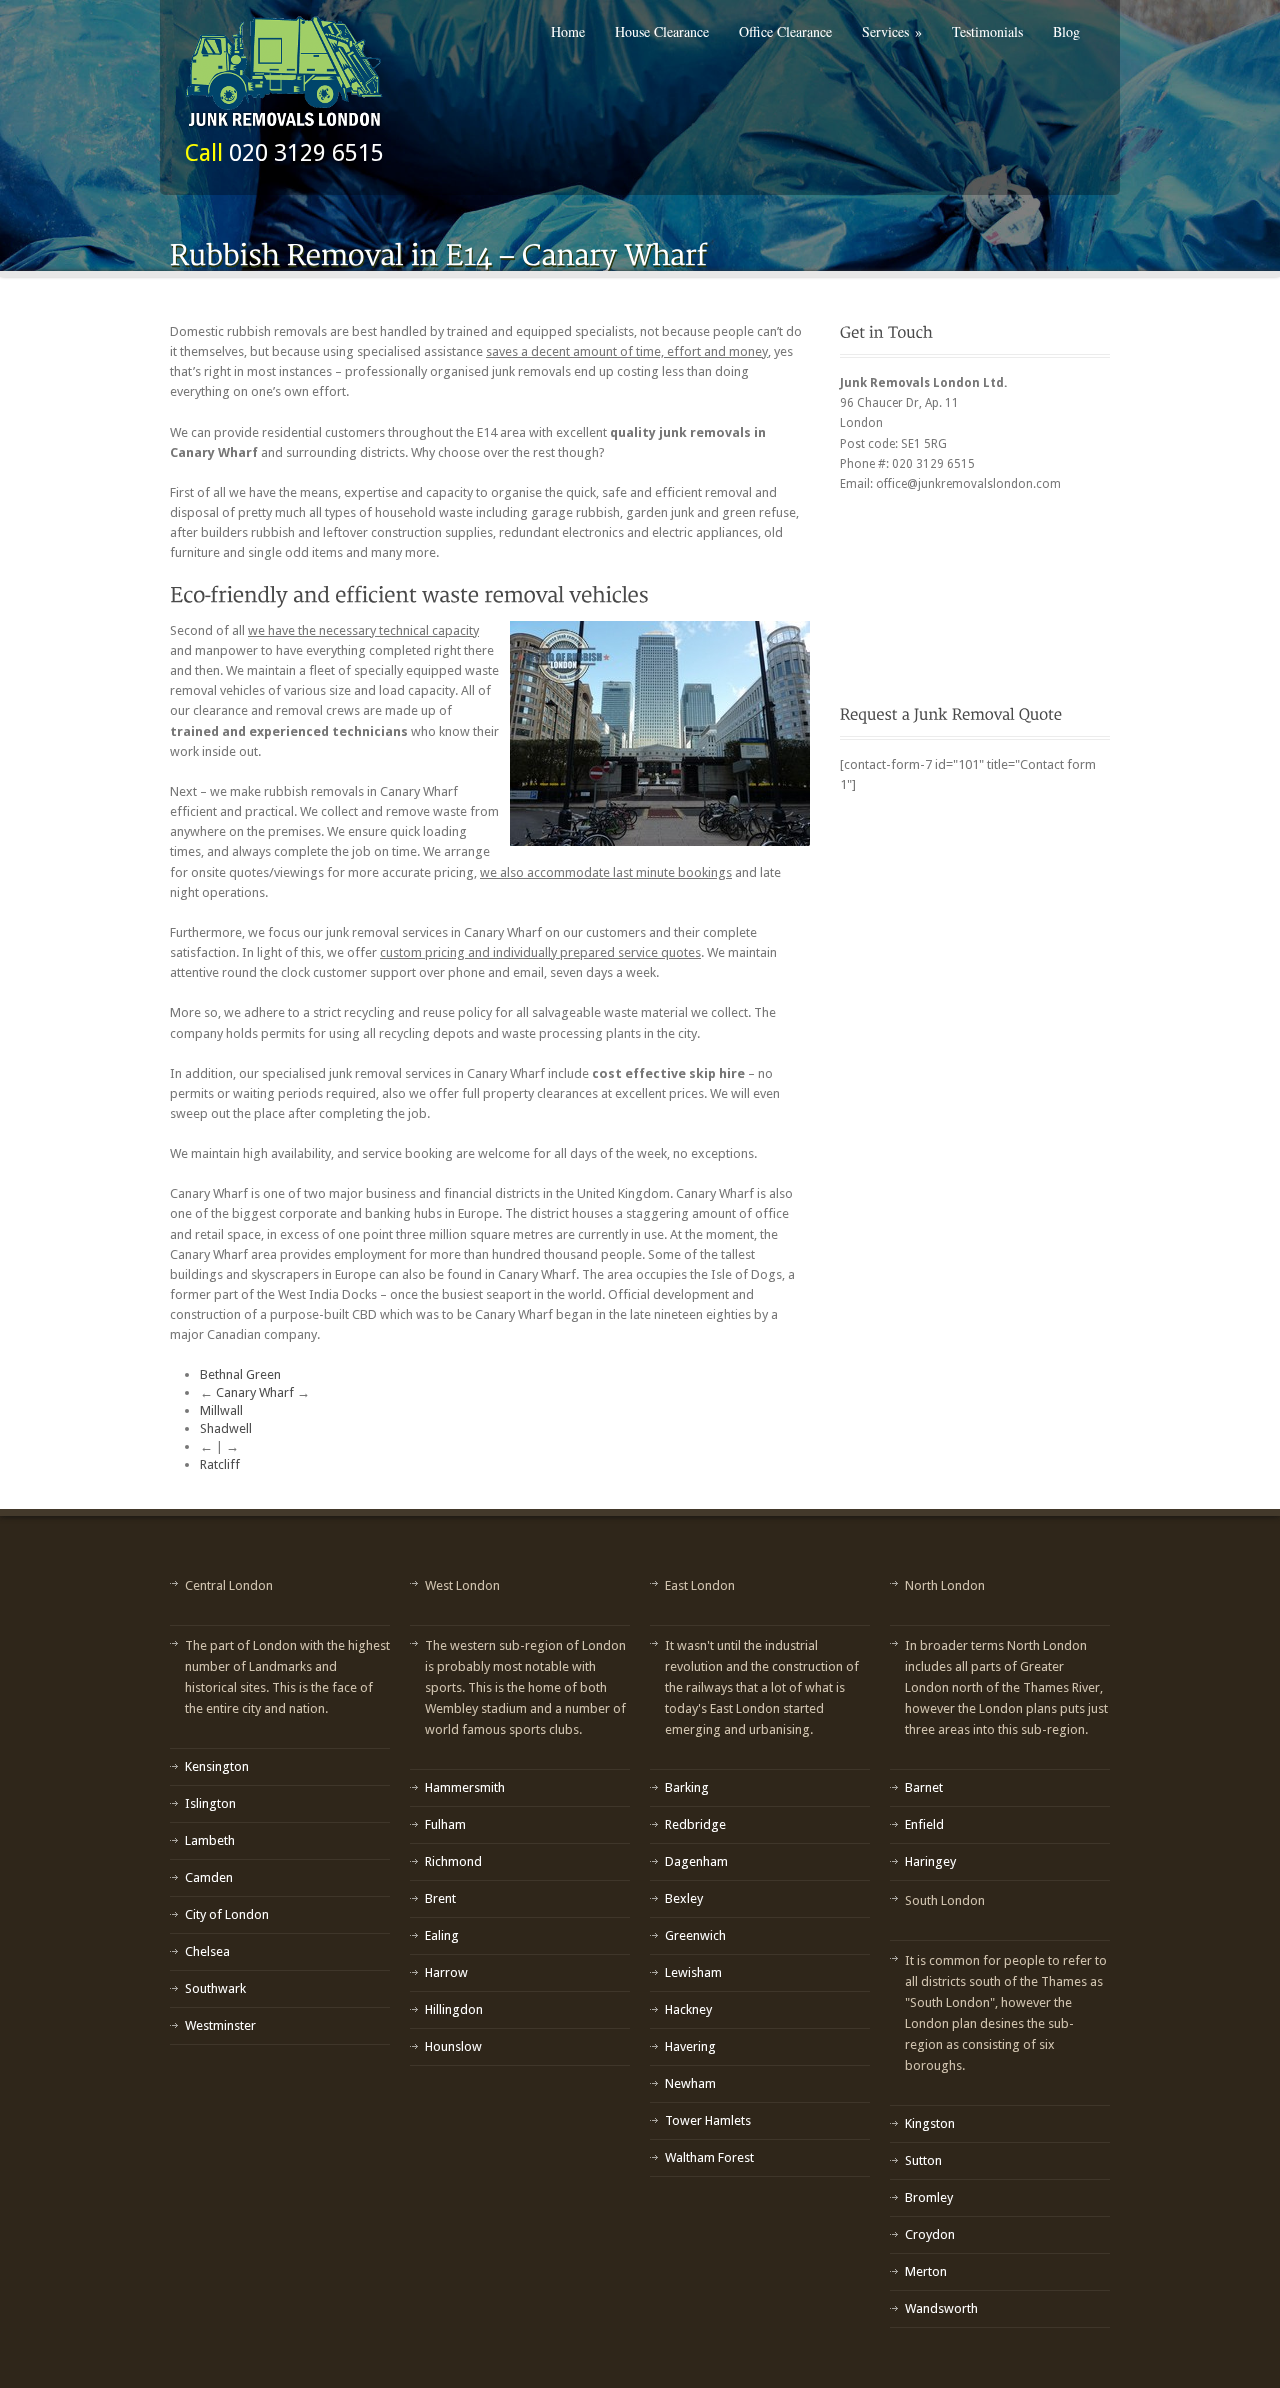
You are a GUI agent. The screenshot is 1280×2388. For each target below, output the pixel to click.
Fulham (445, 1824)
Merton (926, 2271)
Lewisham (693, 1972)
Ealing (442, 1935)
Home (568, 31)
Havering (690, 2046)
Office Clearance (785, 31)
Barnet (924, 1787)
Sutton (923, 2160)
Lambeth (210, 1840)
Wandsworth (941, 2308)
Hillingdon (454, 2009)
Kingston (930, 2123)
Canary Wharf (255, 1392)
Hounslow (453, 2046)
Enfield (924, 1824)
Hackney (688, 2009)
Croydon (930, 2234)
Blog (1066, 31)
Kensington (217, 1766)
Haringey (930, 1861)
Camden (209, 1877)
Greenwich (695, 1935)
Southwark (215, 1988)
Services (892, 31)
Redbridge (695, 1824)
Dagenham (696, 1861)
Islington (210, 1803)
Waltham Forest (709, 2157)
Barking (687, 1787)
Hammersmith (465, 1787)
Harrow (446, 1972)
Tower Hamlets (708, 2120)
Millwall (221, 1410)
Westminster (220, 2025)
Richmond (453, 1861)
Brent (440, 1898)
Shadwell (226, 1428)
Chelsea (207, 1951)
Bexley (684, 1898)
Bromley (929, 2197)
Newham (690, 2083)
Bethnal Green (240, 1374)
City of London (227, 1914)
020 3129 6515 (306, 153)
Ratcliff (220, 1464)
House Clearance (662, 31)
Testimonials (987, 31)
